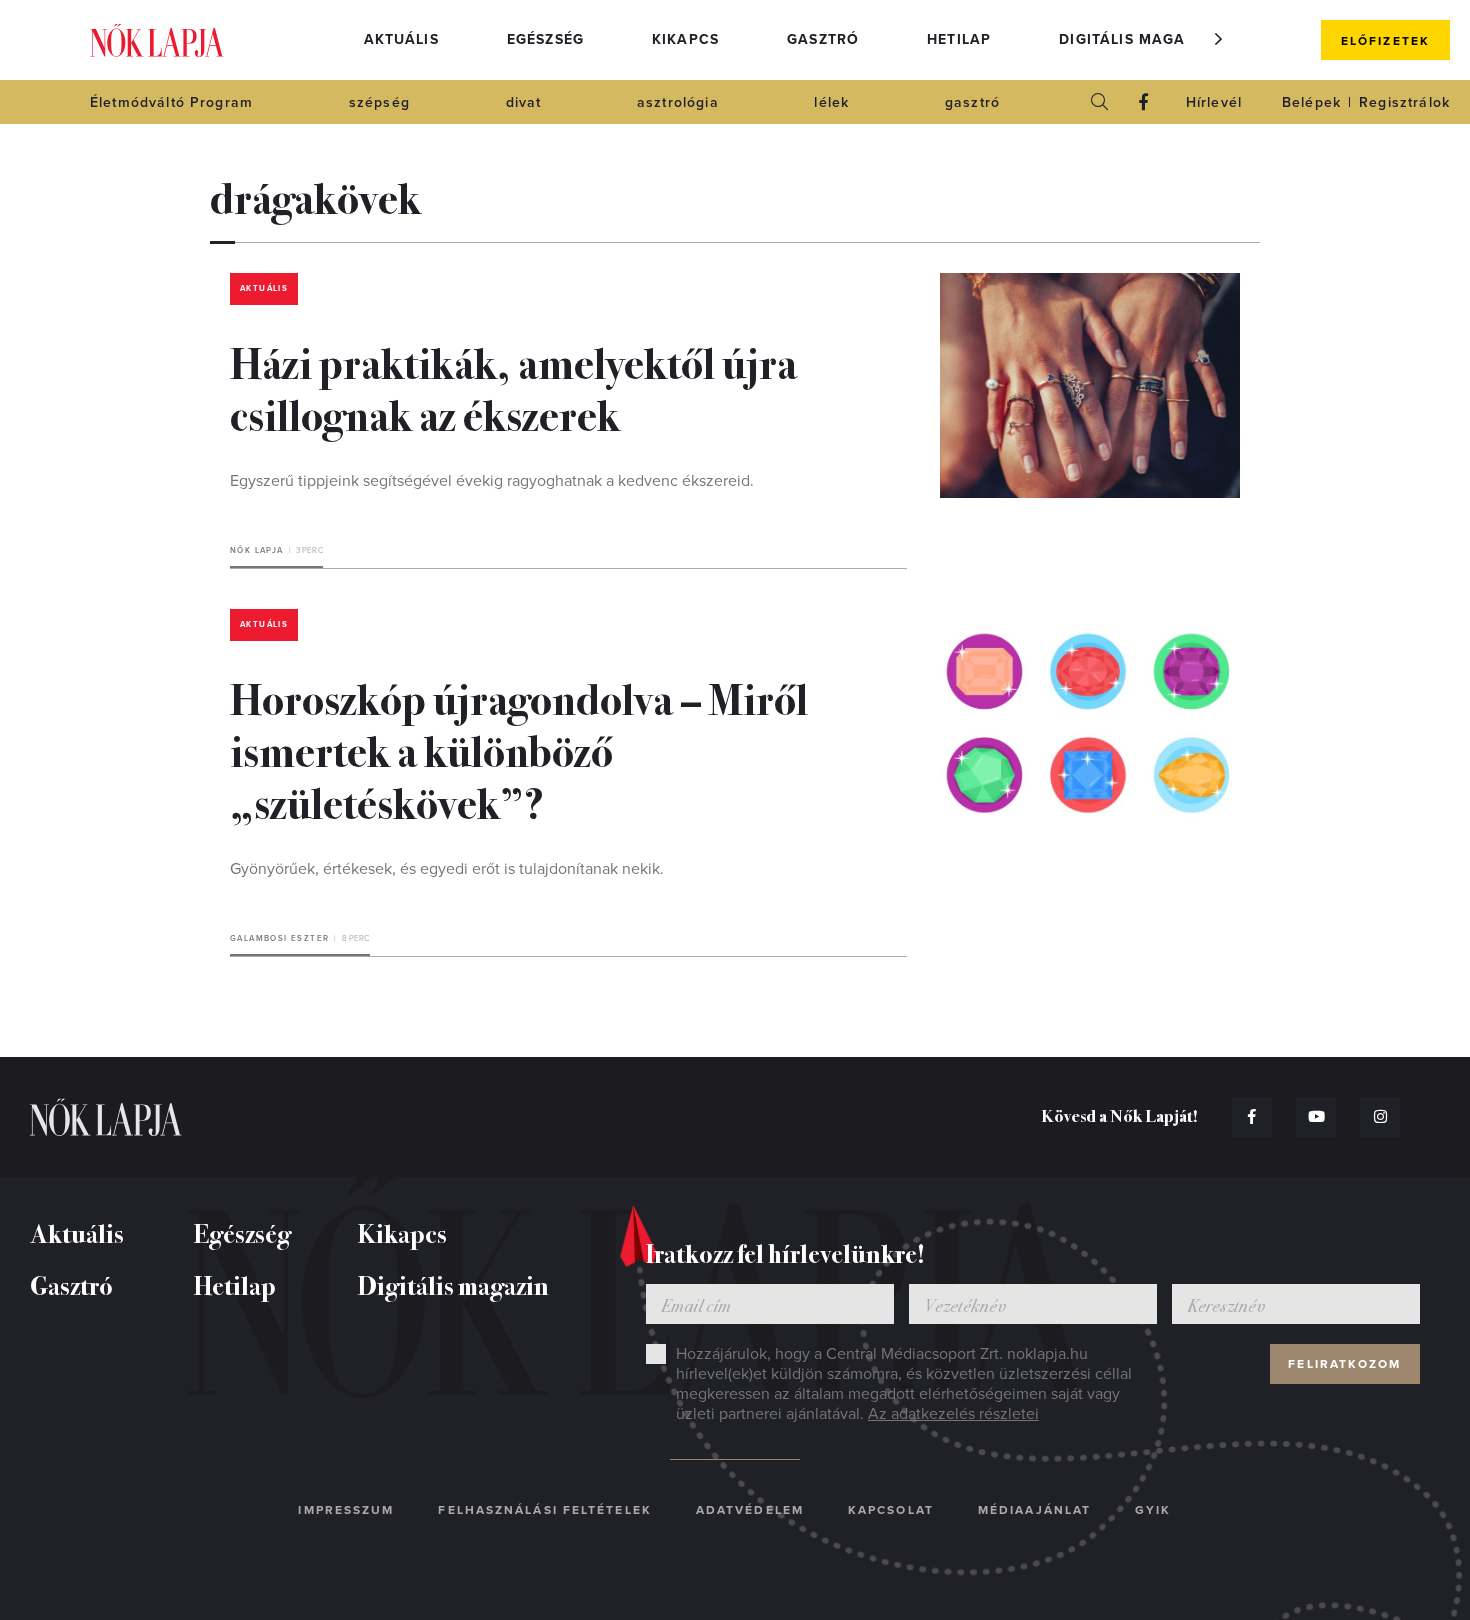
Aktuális (401, 39)
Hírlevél (1214, 102)
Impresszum (346, 1510)
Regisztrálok (1404, 102)
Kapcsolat (891, 1510)
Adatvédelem (750, 1510)
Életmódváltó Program (171, 102)
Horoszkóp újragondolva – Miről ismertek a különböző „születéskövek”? (519, 749)
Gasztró (823, 39)
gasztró (972, 102)
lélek (831, 102)
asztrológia (678, 102)
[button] (1219, 39)
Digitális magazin (1135, 39)
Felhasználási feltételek (544, 1510)
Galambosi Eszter (279, 938)
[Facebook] (1144, 102)
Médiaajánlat (1034, 1510)
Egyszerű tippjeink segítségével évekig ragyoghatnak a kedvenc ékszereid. (492, 481)
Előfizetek (1385, 41)
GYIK (1153, 1510)
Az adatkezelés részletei (953, 1414)
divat (524, 102)
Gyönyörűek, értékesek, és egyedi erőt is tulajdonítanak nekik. (447, 869)
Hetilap (959, 39)
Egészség (545, 39)
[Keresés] (1100, 102)
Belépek (1311, 102)
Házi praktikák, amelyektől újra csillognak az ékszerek (513, 387)
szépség (379, 102)
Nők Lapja (157, 40)
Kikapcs (685, 39)
